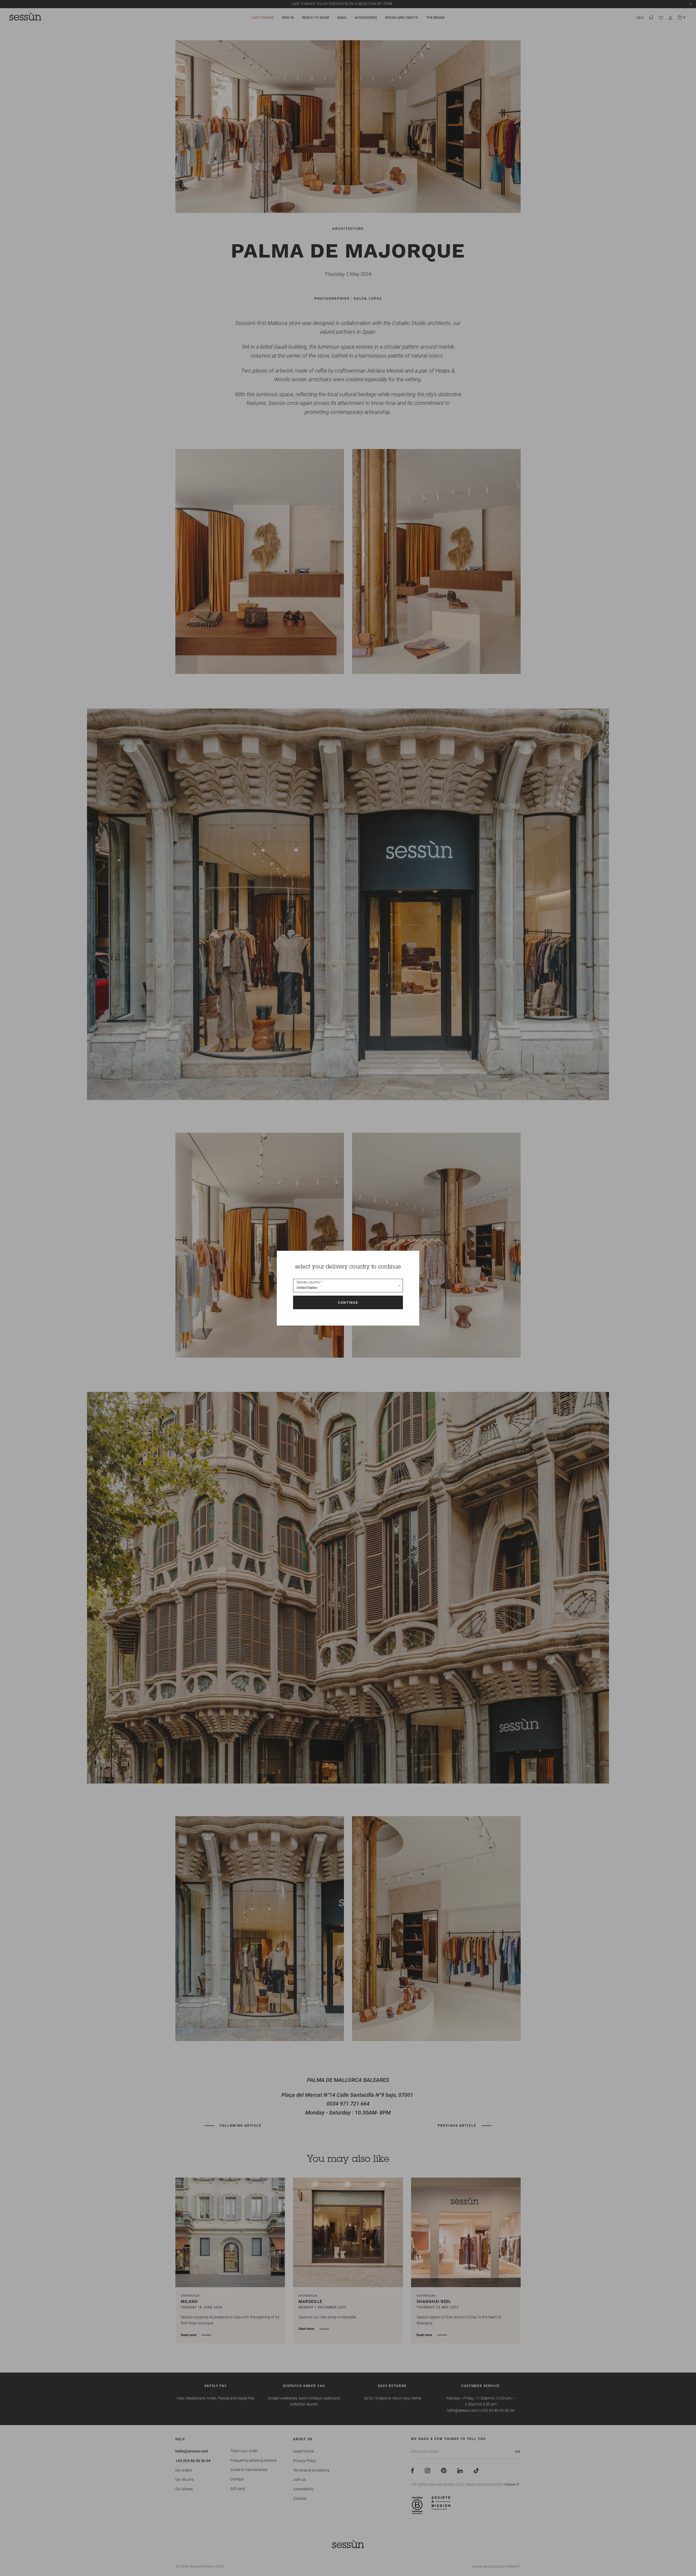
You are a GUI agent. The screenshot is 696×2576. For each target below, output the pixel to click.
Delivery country (308, 1282)
